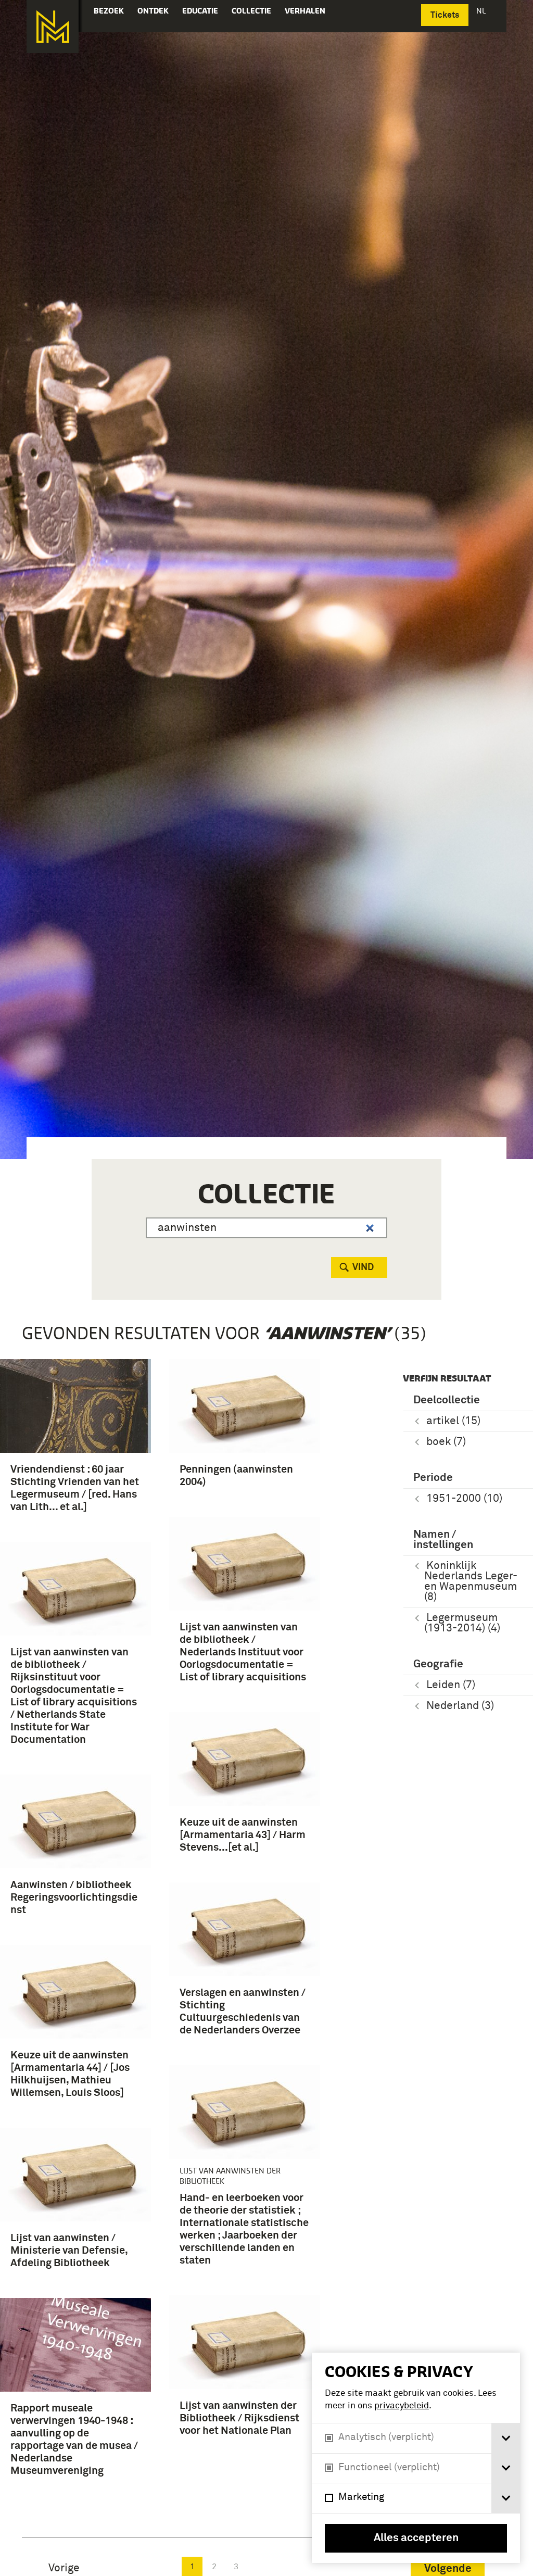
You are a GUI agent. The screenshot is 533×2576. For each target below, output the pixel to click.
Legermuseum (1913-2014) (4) (462, 1623)
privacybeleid (402, 2406)
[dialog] (416, 2458)
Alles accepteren (416, 2538)
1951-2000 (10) (464, 1499)
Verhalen (305, 11)
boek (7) (446, 1442)
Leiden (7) (451, 1685)
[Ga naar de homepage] (53, 27)
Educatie (200, 11)
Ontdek (153, 11)
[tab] (506, 2438)
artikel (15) (453, 1421)
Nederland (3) (460, 1706)
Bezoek (109, 11)
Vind (363, 1267)
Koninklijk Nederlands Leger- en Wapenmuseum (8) (471, 1582)
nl (482, 11)
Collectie (251, 11)
